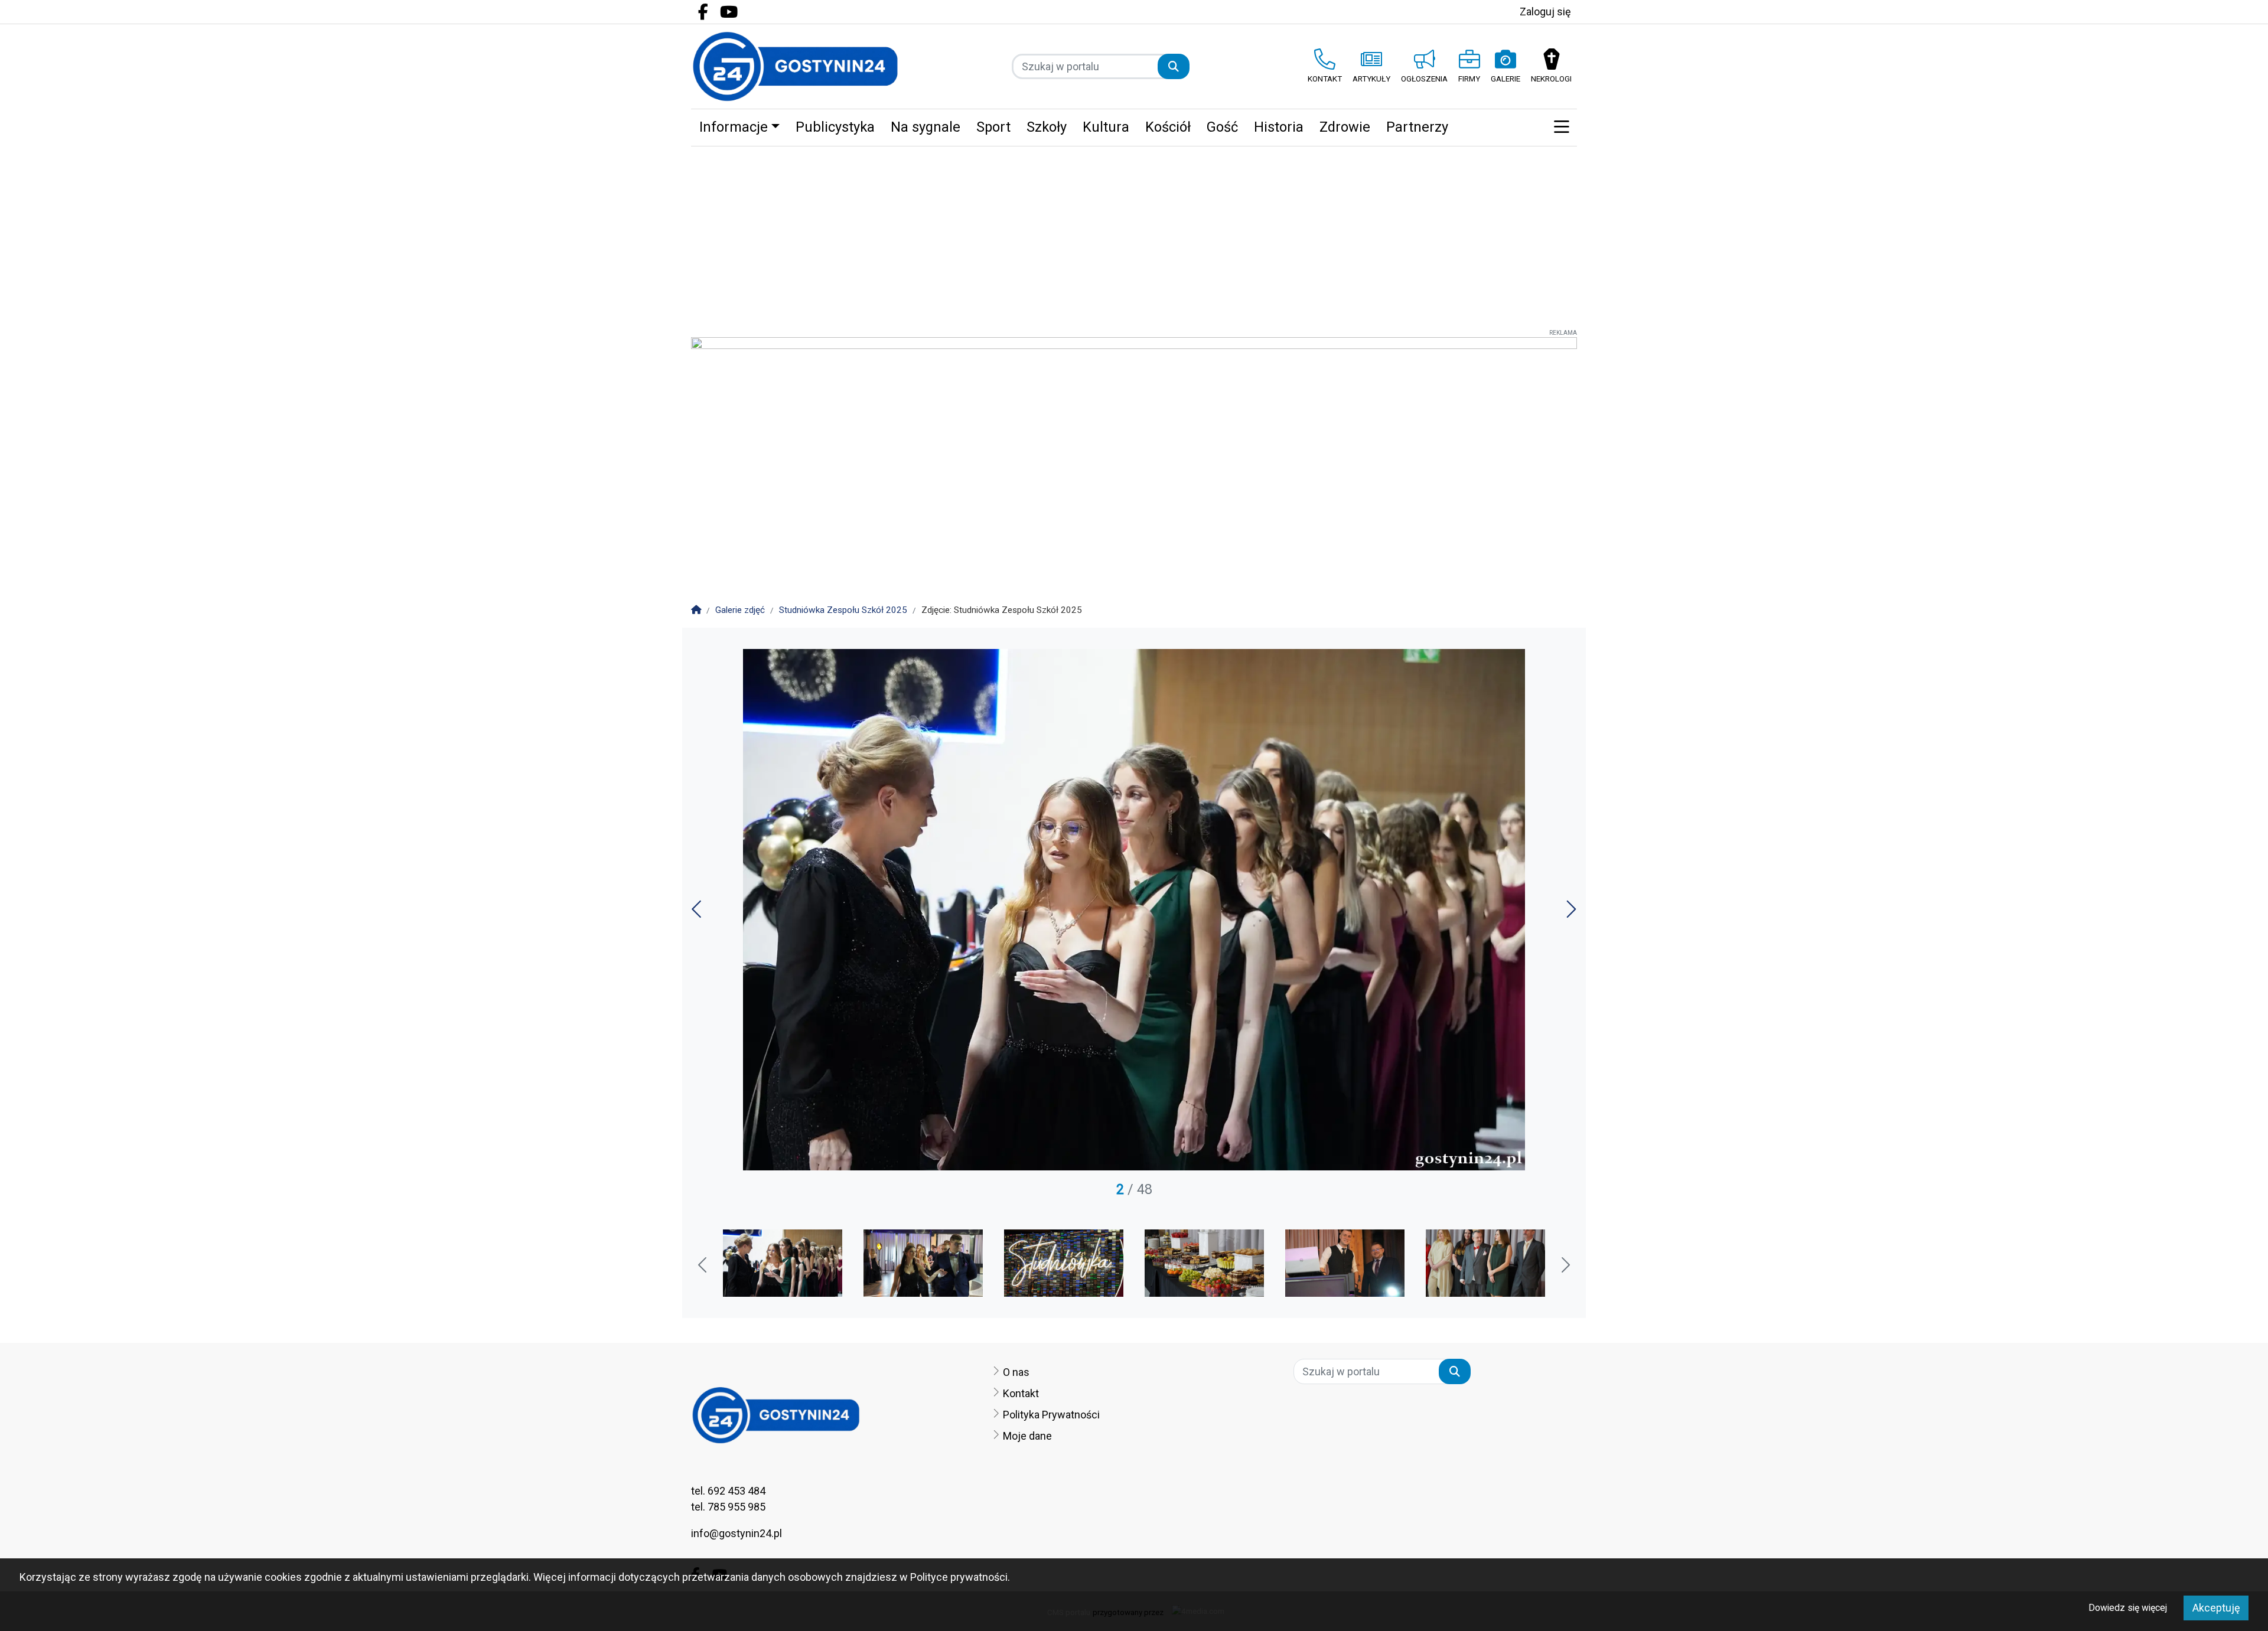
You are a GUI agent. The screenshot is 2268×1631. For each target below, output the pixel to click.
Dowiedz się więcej (2128, 1608)
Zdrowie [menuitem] (1345, 127)
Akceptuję (2216, 1608)
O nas (1016, 1372)
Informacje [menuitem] (734, 127)
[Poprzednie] (698, 913)
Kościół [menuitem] (1168, 127)
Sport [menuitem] (993, 127)
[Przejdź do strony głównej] (795, 66)
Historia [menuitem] (1279, 127)
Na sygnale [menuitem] (926, 127)
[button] (1561, 128)
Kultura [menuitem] (1106, 127)
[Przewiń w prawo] (1565, 1266)
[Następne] (1570, 913)
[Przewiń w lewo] (703, 1266)
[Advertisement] (1134, 235)
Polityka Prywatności (1051, 1415)
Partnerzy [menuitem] (1417, 127)
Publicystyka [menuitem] (835, 127)
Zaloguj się (1545, 12)
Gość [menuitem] (1222, 127)
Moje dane (1027, 1436)
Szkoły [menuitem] (1047, 127)
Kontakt (1021, 1393)
